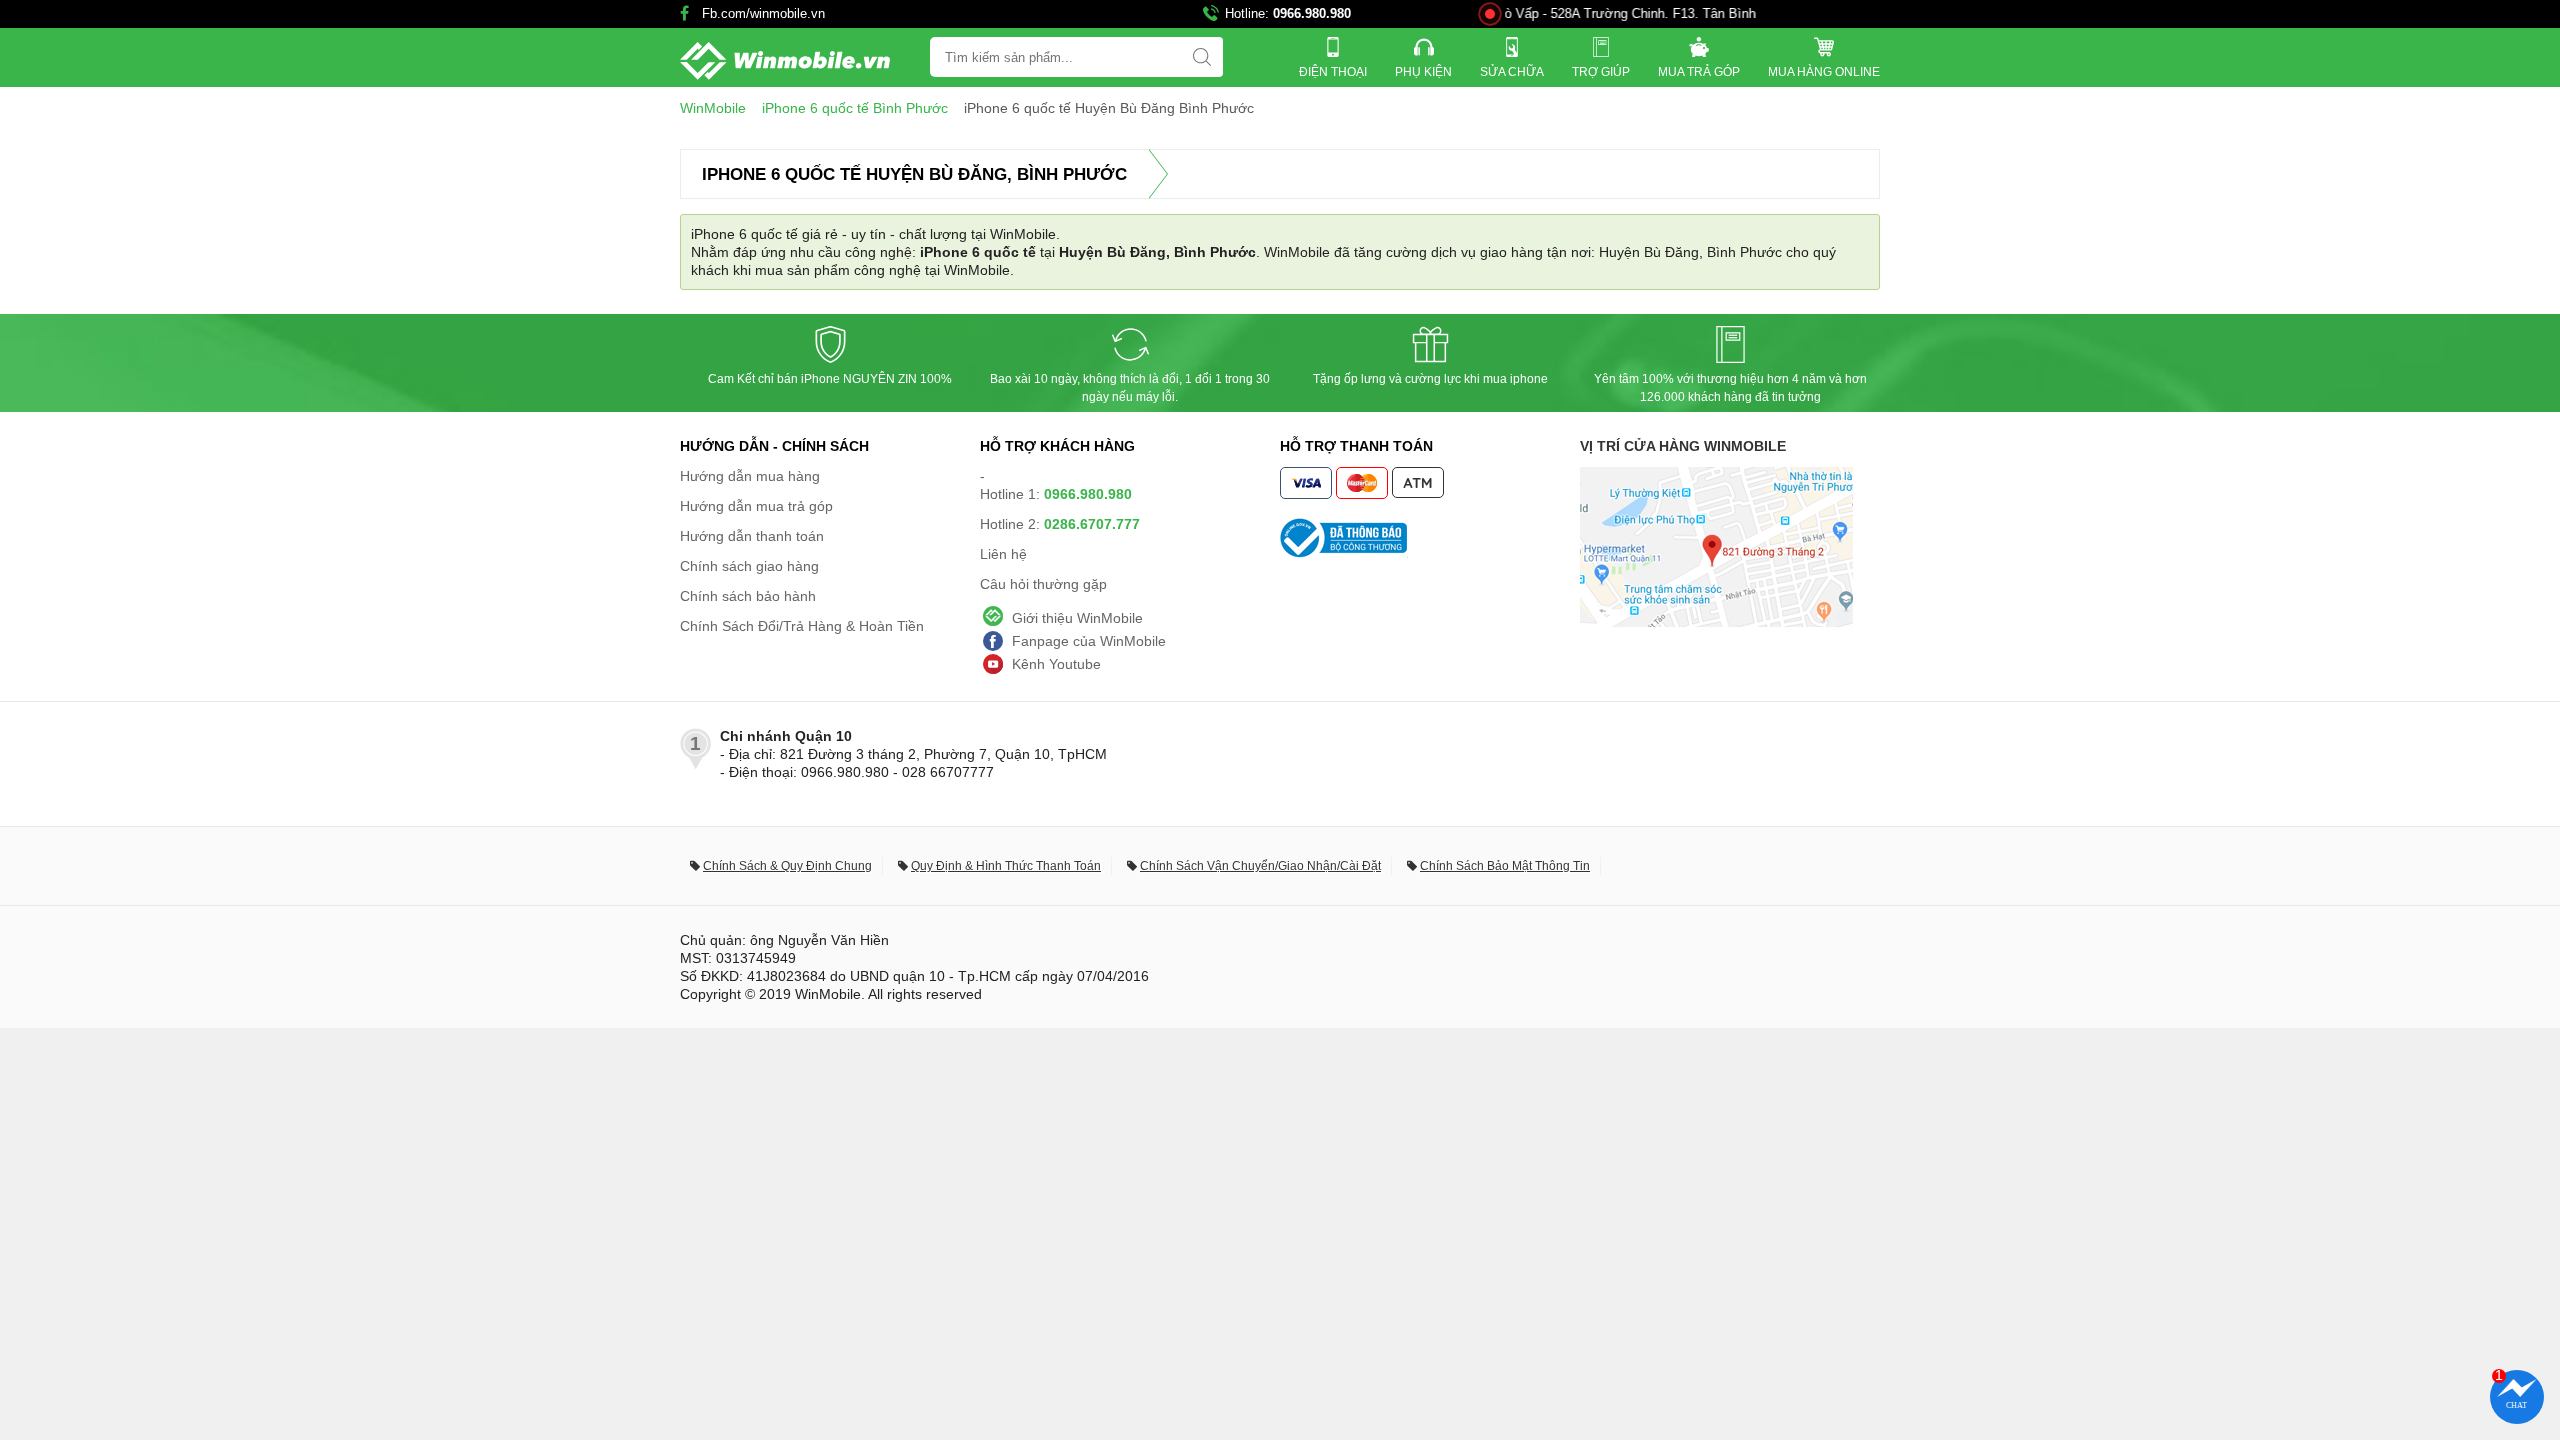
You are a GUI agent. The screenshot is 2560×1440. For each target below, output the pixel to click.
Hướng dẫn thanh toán (752, 536)
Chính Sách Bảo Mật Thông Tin (1505, 866)
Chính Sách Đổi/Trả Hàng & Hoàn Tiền (802, 626)
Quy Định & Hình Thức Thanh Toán (1006, 866)
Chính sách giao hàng (749, 566)
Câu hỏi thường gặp (1043, 584)
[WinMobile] (785, 61)
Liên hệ (1003, 554)
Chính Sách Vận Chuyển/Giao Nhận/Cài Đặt (1260, 866)
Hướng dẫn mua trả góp (756, 506)
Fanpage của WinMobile (1089, 641)
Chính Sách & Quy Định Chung (787, 866)
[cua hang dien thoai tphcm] (1716, 622)
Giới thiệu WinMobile (1077, 618)
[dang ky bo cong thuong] (1430, 538)
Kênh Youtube (1056, 664)
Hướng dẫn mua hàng (750, 476)
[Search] (1202, 57)
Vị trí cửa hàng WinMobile (1683, 446)
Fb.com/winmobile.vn (763, 13)
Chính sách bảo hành (748, 596)
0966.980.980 (1312, 13)
